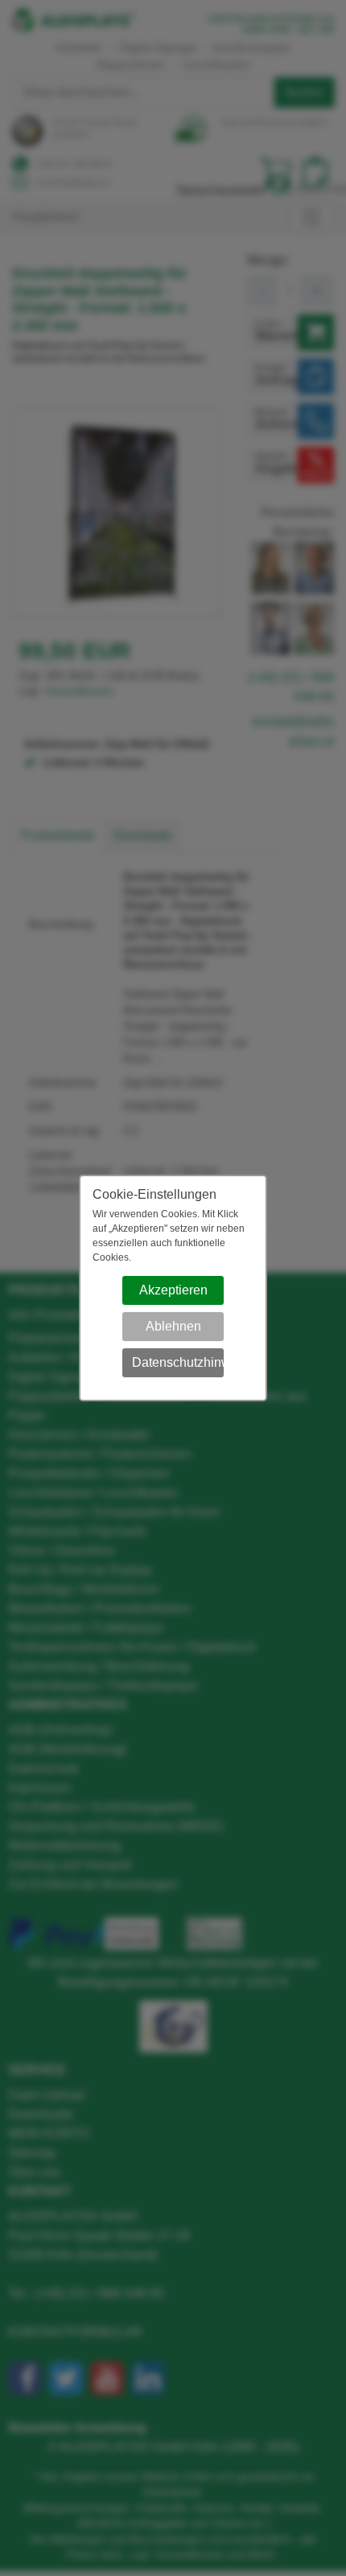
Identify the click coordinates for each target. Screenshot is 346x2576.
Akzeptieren (173, 1290)
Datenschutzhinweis (178, 1362)
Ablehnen (173, 1326)
